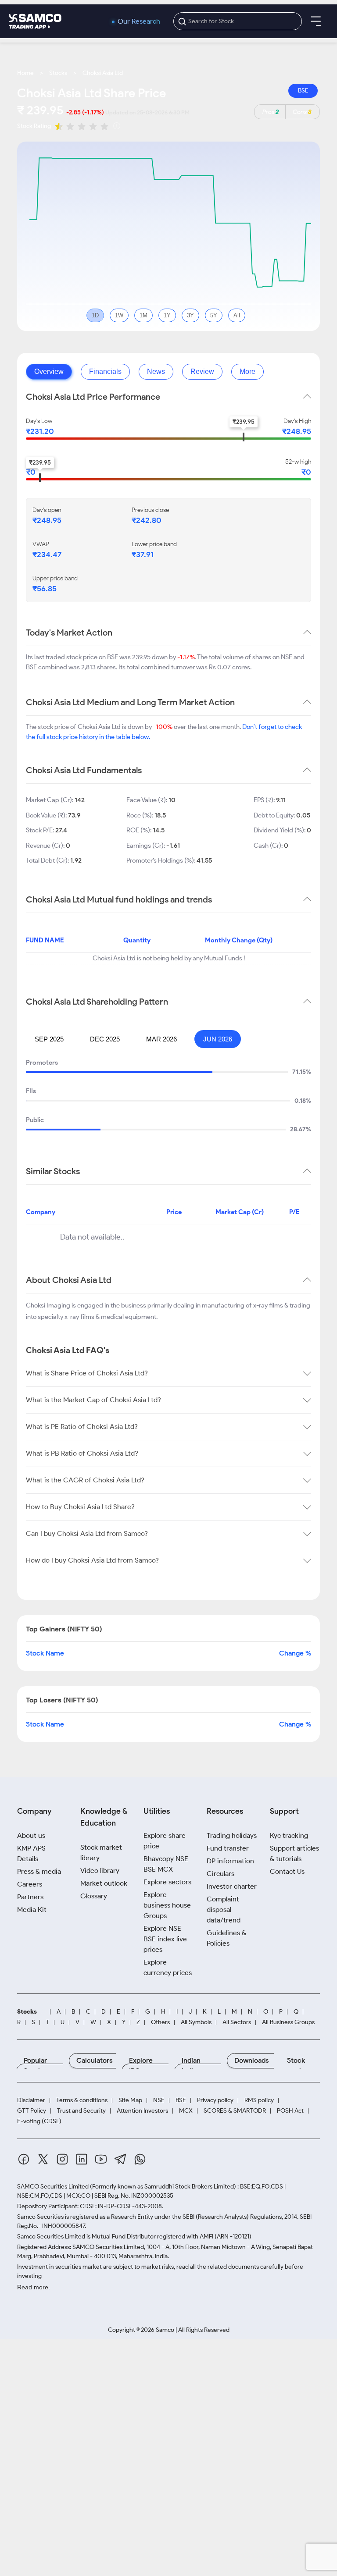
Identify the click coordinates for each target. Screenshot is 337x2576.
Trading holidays (232, 1835)
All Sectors (237, 2022)
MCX (186, 2111)
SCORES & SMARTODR (235, 2111)
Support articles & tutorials (294, 1853)
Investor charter (232, 1886)
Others (160, 2022)
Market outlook (104, 1883)
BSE (303, 91)
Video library (100, 1871)
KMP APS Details (31, 1853)
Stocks (58, 73)
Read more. (34, 2287)
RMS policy (259, 2100)
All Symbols (196, 2022)
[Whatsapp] (140, 2161)
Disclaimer (31, 2100)
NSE (159, 2100)
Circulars (220, 1874)
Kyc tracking (289, 1835)
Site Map (130, 2100)
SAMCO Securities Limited (53, 2187)
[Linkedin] (82, 2161)
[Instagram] (62, 2161)
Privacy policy (215, 2100)
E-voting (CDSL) (39, 2121)
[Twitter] (43, 2161)
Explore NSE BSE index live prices (165, 1939)
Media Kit (32, 1910)
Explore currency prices (168, 1967)
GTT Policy (32, 2111)
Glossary (94, 1896)
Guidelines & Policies (226, 1938)
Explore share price (165, 1841)
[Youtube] (101, 2161)
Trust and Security (81, 2111)
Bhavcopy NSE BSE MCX (166, 1864)
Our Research (139, 21)
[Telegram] (120, 2160)
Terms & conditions (82, 2100)
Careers (30, 1884)
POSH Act (290, 2111)
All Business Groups (288, 2022)
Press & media (39, 1871)
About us (31, 1835)
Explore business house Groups (167, 1905)
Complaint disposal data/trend (224, 1910)
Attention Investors (142, 2111)
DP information (230, 1861)
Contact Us (287, 1871)
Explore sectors (167, 1882)
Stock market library (101, 1853)
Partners (30, 1897)
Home (25, 73)
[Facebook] (24, 2161)
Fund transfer (228, 1848)
